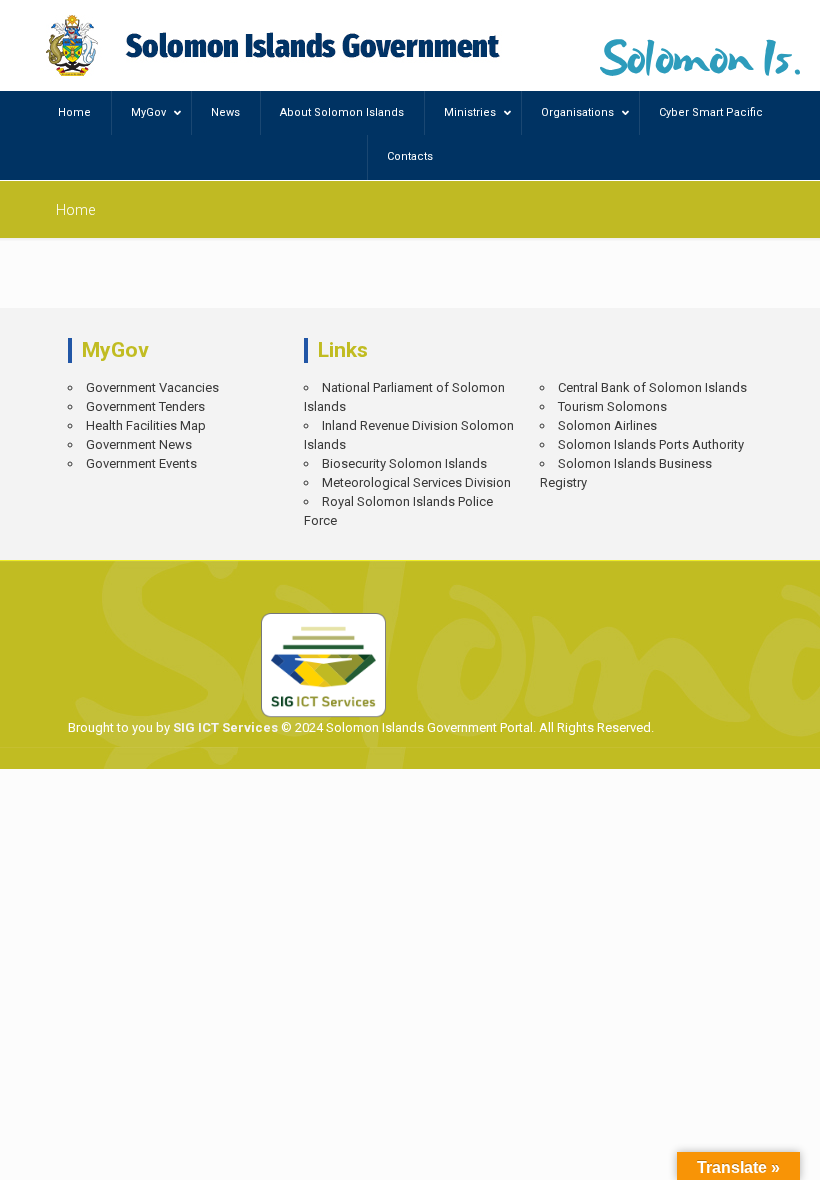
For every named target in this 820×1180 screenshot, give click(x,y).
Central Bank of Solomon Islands (652, 387)
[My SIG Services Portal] (275, 45)
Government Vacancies (152, 387)
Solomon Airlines (607, 425)
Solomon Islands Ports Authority (651, 444)
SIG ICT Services (224, 727)
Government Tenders (145, 406)
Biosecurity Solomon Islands (404, 463)
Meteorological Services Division (416, 482)
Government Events (141, 463)
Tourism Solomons (612, 406)
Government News (139, 444)
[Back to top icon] (736, 1150)
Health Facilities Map (146, 425)
